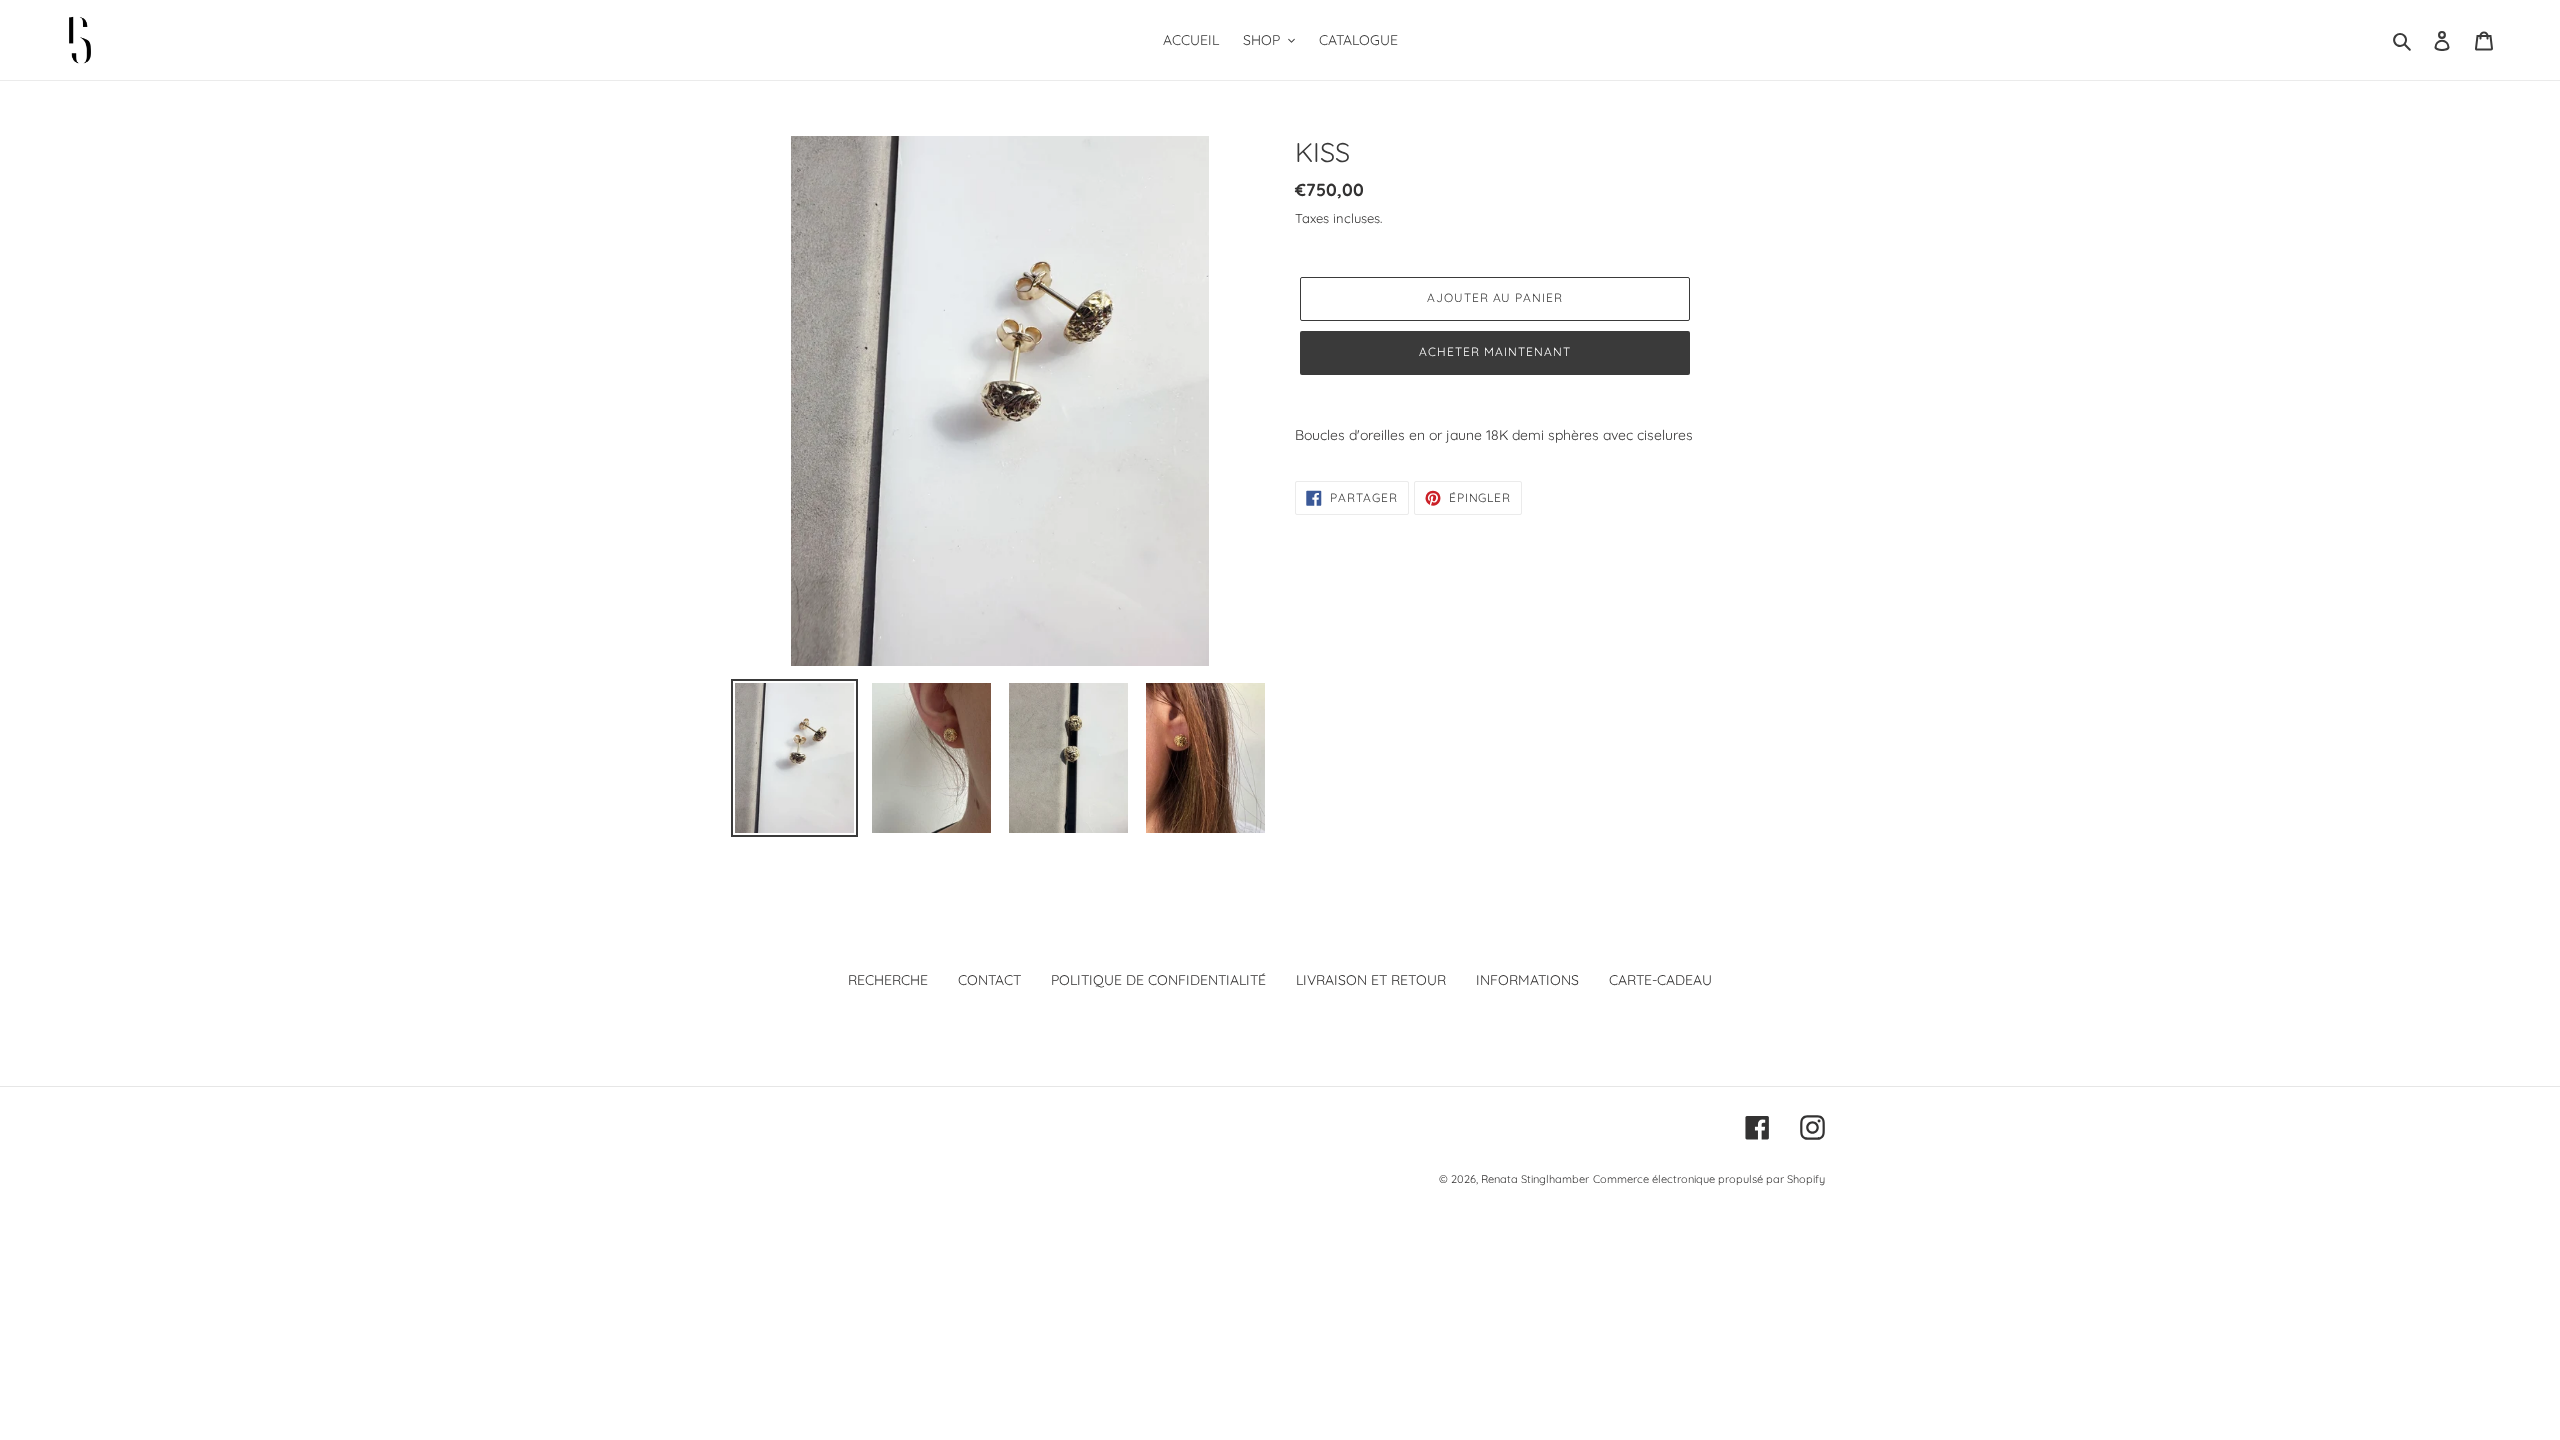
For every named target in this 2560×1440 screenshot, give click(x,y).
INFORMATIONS (1527, 980)
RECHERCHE (888, 980)
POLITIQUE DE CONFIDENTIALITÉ (1158, 980)
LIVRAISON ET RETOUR (1371, 980)
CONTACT (989, 980)
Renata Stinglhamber (1535, 1179)
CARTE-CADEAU (1660, 980)
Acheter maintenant (1494, 351)
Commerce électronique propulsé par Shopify (1709, 1179)
